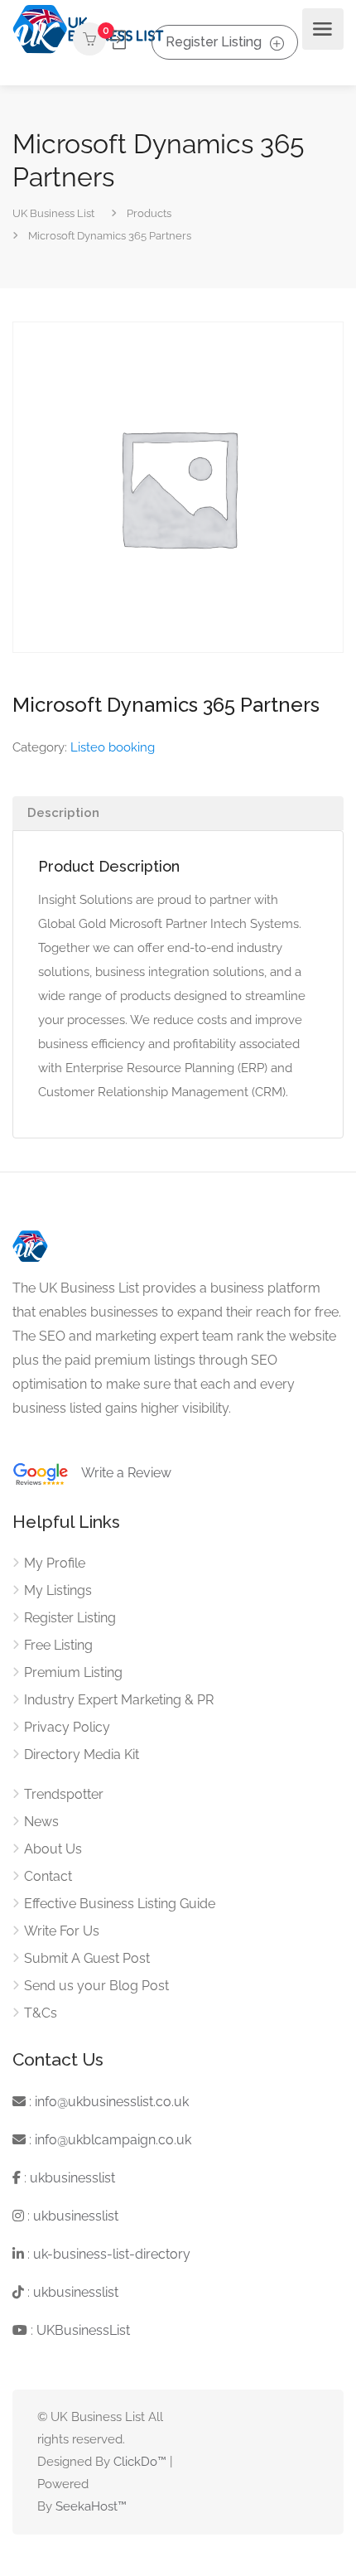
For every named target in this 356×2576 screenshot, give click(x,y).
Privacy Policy (67, 1727)
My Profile (55, 1563)
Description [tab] (63, 813)
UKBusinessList (83, 2330)
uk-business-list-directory (112, 2254)
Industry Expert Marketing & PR (119, 1700)
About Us (53, 1849)
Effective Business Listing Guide (120, 1904)
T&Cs (41, 2013)
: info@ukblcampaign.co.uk (108, 2140)
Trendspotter (64, 1794)
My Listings (58, 1590)
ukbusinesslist (72, 2178)
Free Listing (58, 1645)
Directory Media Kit (82, 1754)
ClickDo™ (140, 2462)
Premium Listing (73, 1672)
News (41, 1822)
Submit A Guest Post (87, 1958)
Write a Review (120, 1473)
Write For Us (62, 1931)
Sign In (118, 40)
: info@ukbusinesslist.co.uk (107, 2102)
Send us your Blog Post (96, 1986)
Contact (48, 1876)
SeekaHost (87, 2506)
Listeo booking (113, 747)
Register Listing (214, 42)
